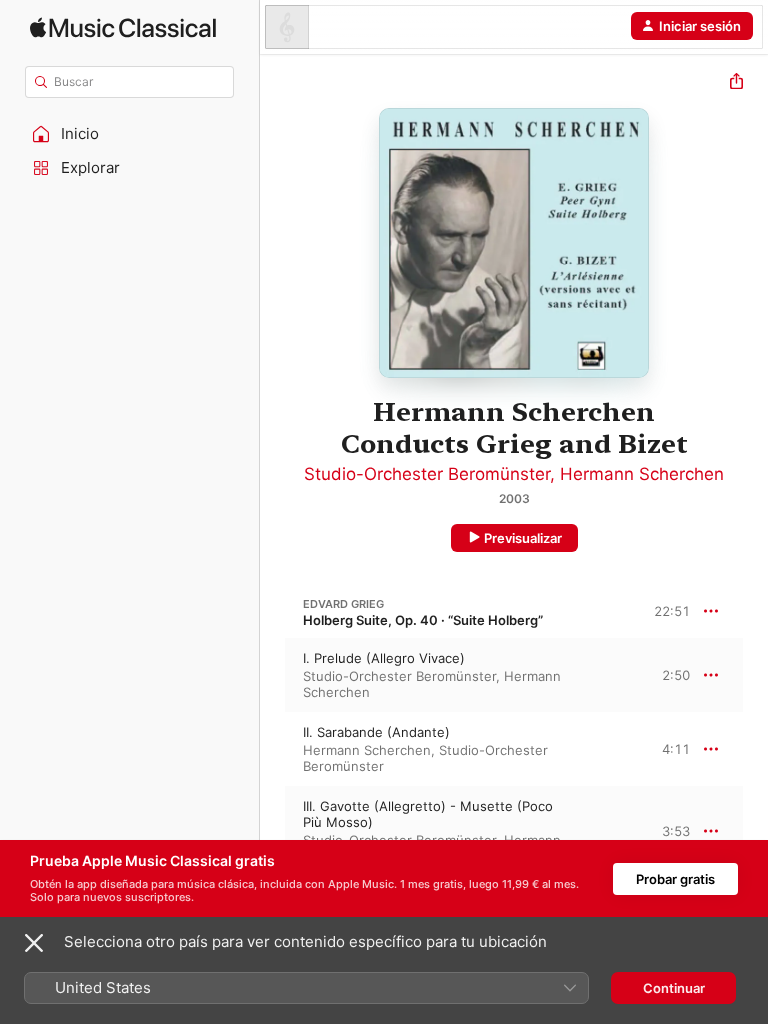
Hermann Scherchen (642, 474)
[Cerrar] (34, 943)
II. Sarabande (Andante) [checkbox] (376, 732)
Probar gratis (675, 879)
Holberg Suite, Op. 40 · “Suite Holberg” (423, 620)
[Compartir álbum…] (736, 83)
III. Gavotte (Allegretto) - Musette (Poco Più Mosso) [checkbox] (428, 814)
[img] (123, 27)
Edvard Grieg (343, 604)
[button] (130, 134)
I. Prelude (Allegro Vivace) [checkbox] (384, 658)
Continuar (674, 988)
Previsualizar (523, 538)
